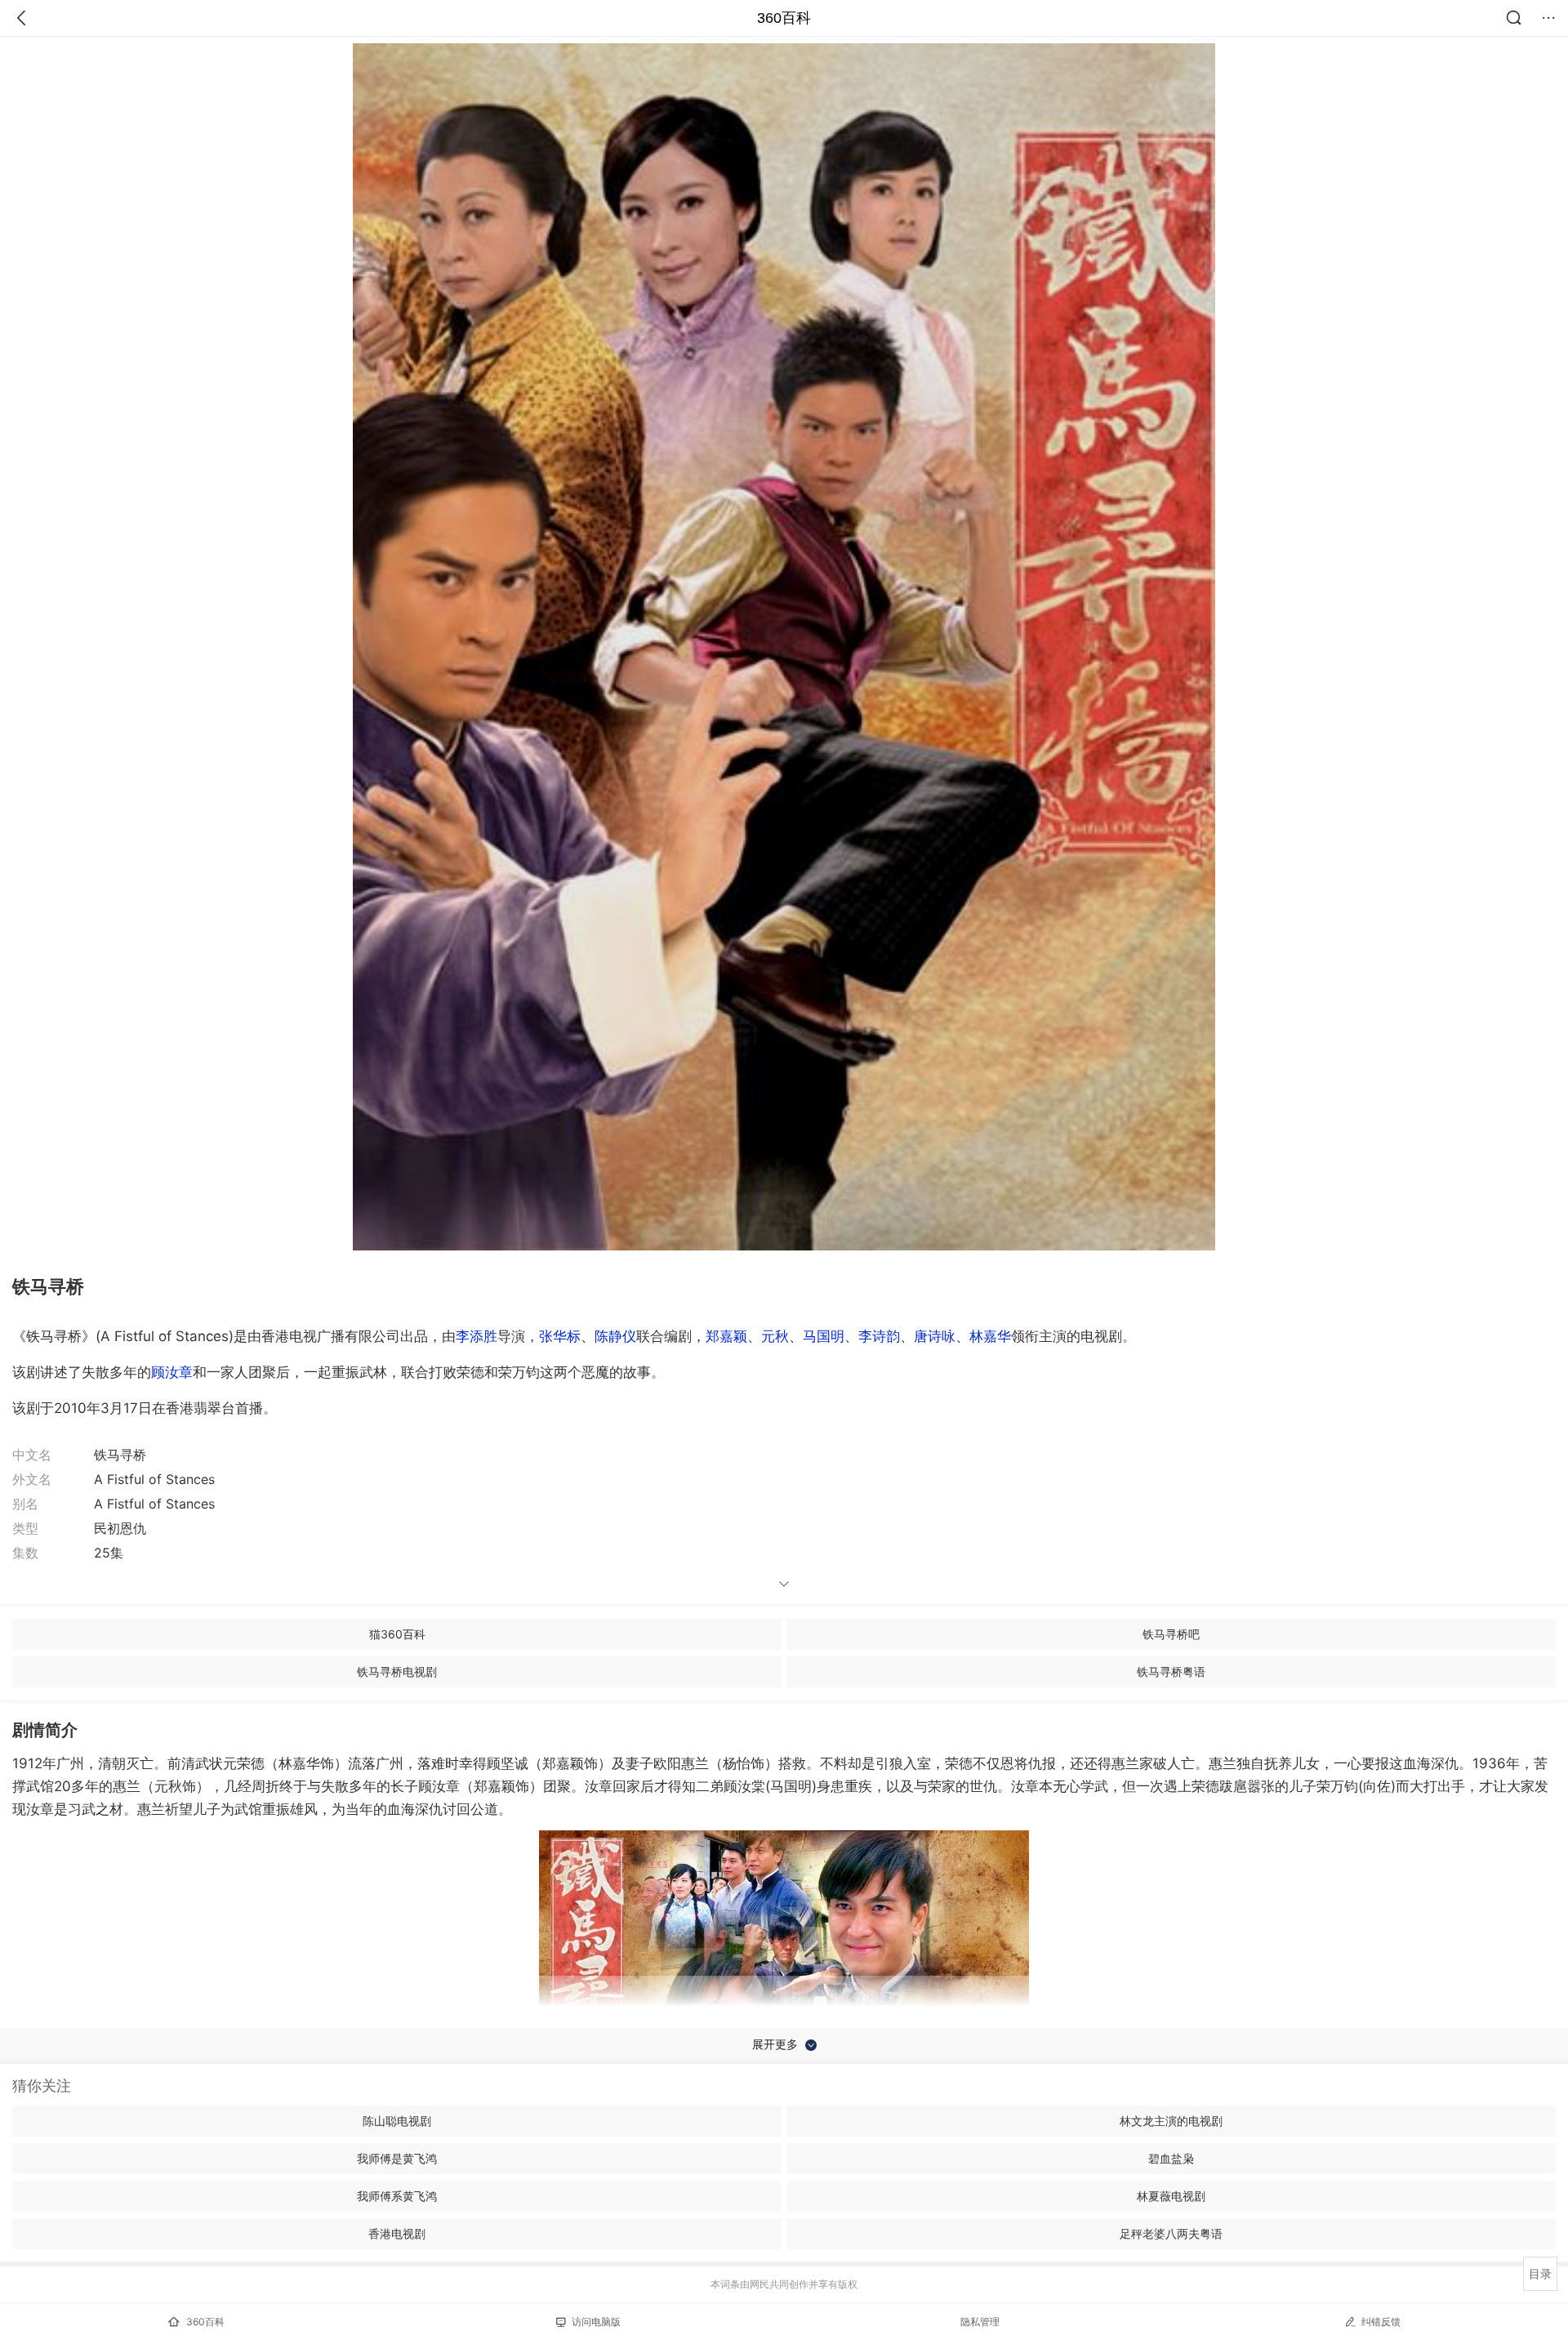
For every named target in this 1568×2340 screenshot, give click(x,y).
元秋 (775, 1336)
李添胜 (477, 1336)
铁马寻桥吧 (1171, 1634)
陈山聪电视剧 (397, 2121)
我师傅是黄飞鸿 (397, 2158)
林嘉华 (990, 1336)
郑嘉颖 (726, 1336)
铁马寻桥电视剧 (397, 1671)
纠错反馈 (1381, 2322)
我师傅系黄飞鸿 (397, 2196)
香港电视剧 (397, 2233)
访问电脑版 (596, 2322)
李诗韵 (879, 1336)
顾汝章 (172, 1372)
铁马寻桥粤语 (1171, 1671)
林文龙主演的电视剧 (1171, 2121)
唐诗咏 (935, 1336)
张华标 (560, 1336)
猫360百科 (397, 1634)
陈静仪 (615, 1336)
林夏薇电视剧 (1171, 2196)
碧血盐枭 (1171, 2158)
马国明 (824, 1336)
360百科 (784, 18)
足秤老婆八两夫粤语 (1171, 2233)
